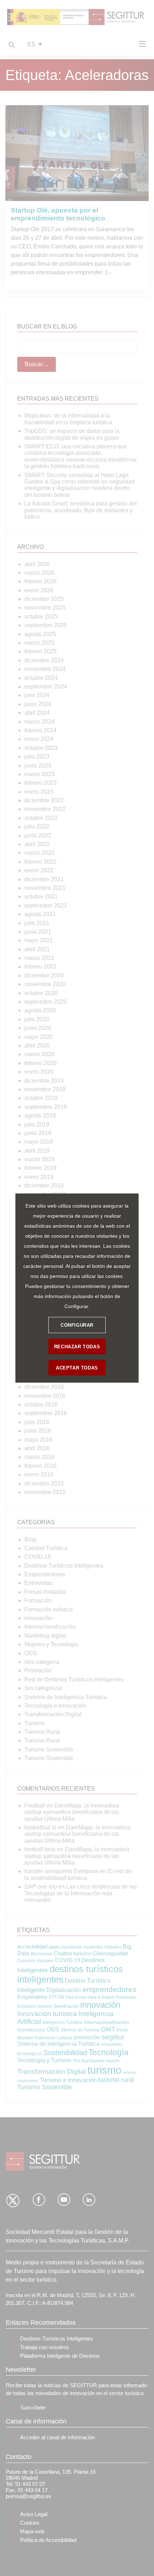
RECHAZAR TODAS (77, 1346)
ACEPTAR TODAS (77, 1368)
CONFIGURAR (77, 1325)
